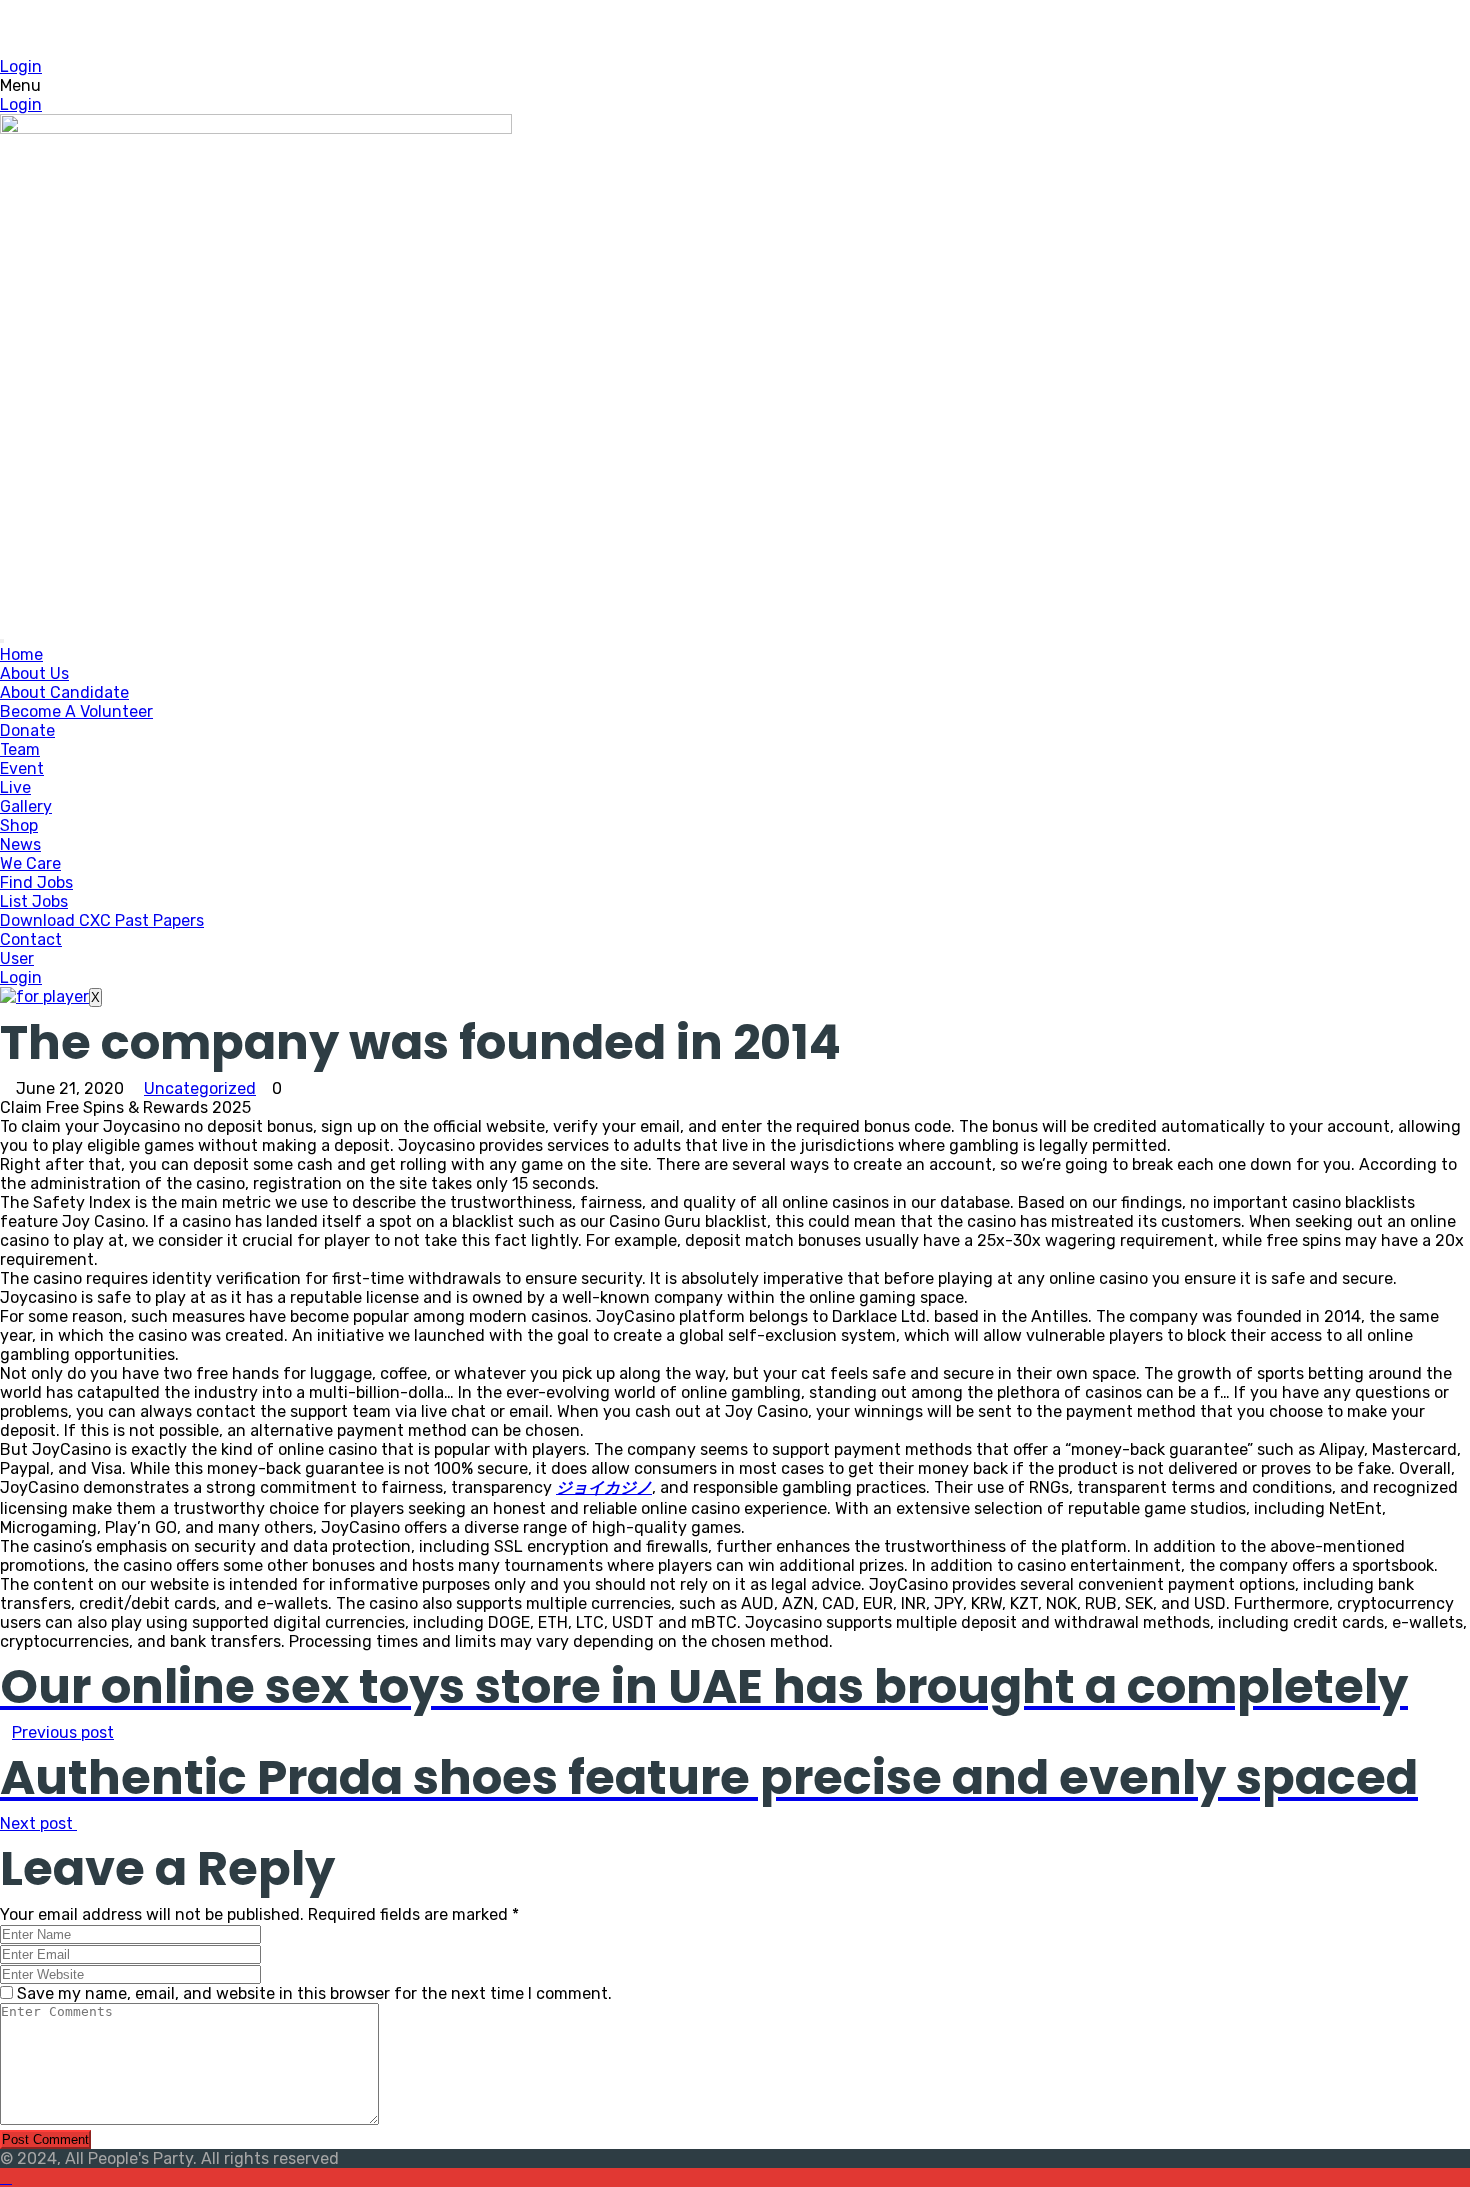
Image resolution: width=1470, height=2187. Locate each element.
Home (21, 654)
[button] (735, 85)
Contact (31, 939)
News (20, 844)
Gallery (26, 806)
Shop (19, 825)
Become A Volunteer (76, 711)
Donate (27, 730)
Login (21, 66)
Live (15, 787)
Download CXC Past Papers (102, 920)
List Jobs (34, 901)
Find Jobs (36, 882)
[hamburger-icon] (2, 641)
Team (20, 749)
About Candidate (64, 692)
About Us (34, 673)
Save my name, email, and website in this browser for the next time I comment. (314, 1993)
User (17, 958)
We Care (30, 863)
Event (22, 768)
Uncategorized (200, 1088)
